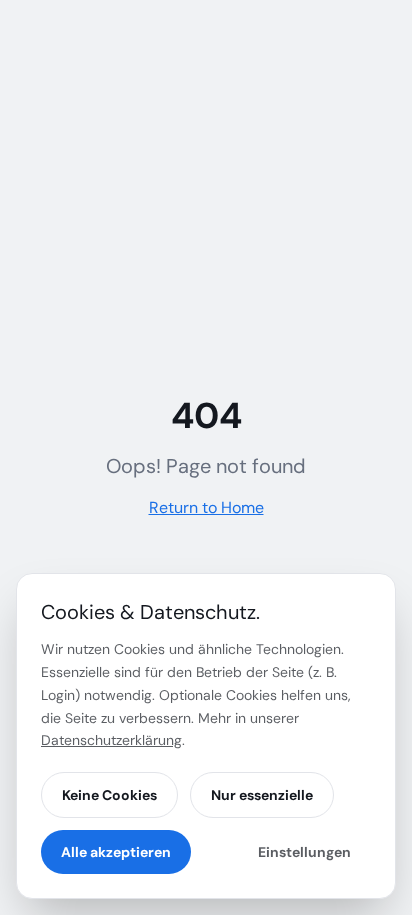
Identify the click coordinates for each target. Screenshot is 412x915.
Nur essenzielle (262, 795)
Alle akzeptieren (116, 852)
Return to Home (206, 507)
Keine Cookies (109, 795)
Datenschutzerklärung (111, 740)
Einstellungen (304, 852)
